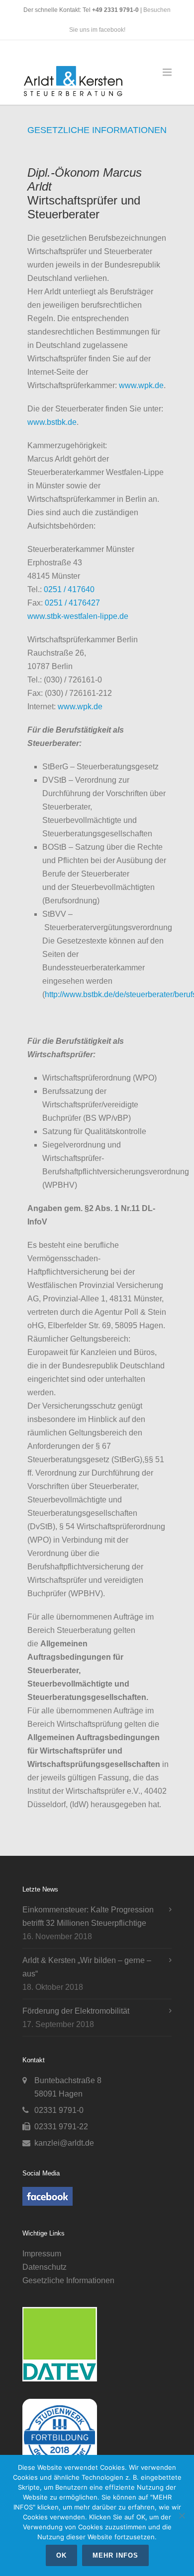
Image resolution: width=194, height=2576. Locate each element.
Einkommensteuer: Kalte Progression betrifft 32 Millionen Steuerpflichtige (88, 1916)
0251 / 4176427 (72, 603)
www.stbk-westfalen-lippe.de (78, 616)
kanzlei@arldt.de (64, 2143)
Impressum (42, 2254)
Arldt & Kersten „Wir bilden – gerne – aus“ (87, 1967)
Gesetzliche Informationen (68, 2280)
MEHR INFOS (115, 2555)
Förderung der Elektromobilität (76, 2011)
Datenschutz (45, 2267)
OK (61, 2555)
